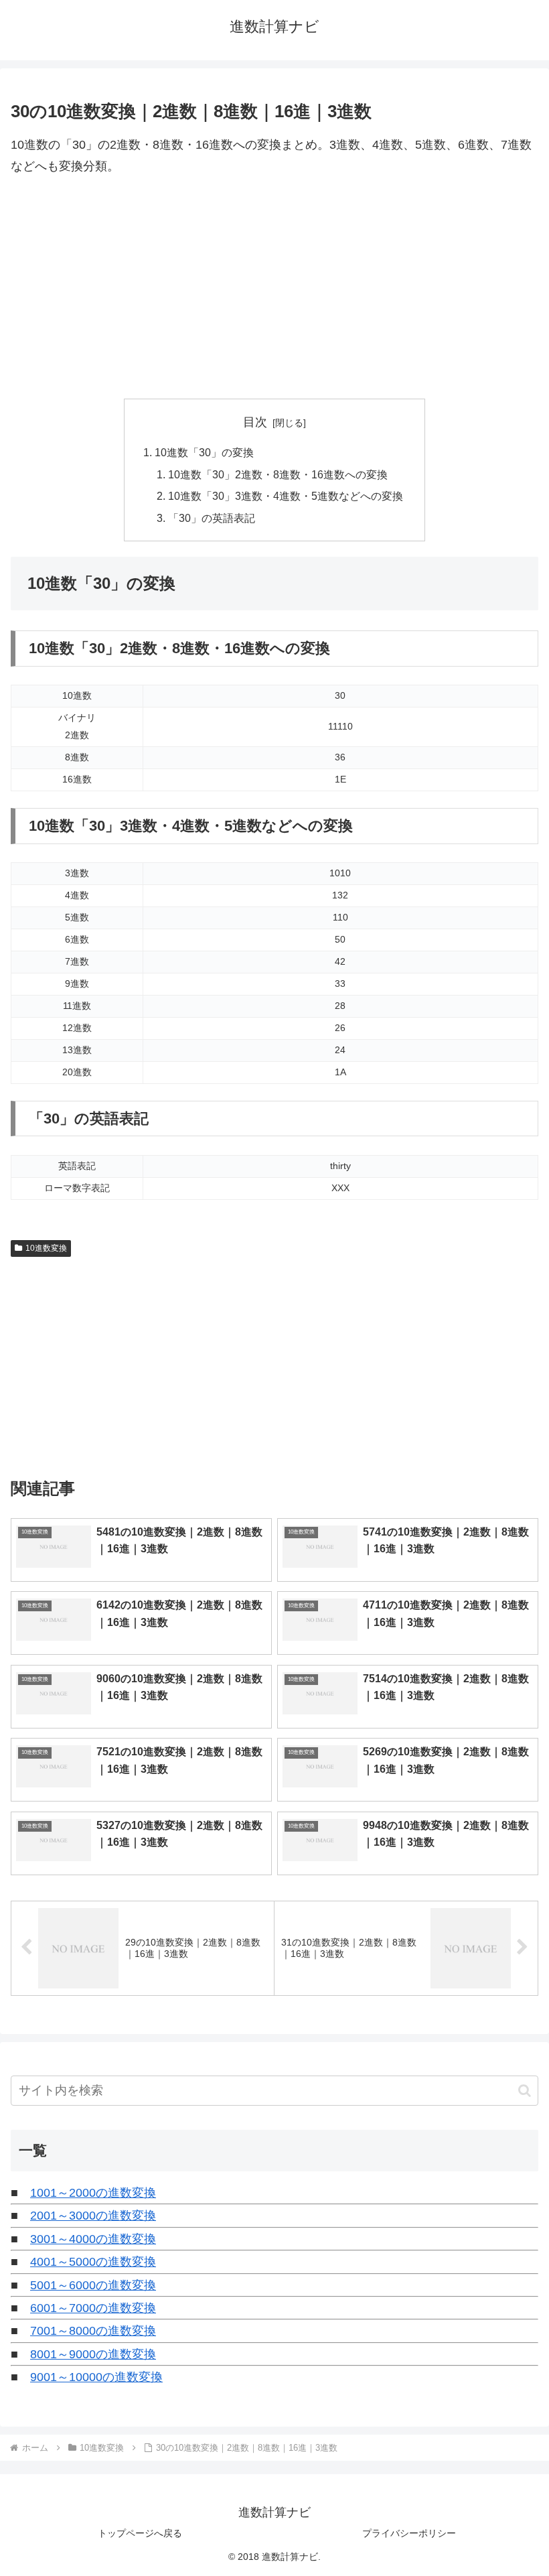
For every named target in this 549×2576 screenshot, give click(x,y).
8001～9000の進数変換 (93, 2354)
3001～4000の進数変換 (93, 2239)
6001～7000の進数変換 (93, 2308)
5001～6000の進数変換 (93, 2285)
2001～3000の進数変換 (93, 2216)
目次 (255, 422)
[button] (525, 2091)
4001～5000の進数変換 (93, 2262)
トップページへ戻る (140, 2533)
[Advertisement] (274, 288)
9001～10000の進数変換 (96, 2377)
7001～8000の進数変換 (93, 2331)
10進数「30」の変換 (204, 452)
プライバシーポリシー (409, 2533)
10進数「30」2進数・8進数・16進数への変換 (278, 474)
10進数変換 (46, 1248)
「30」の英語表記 (212, 518)
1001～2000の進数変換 (93, 2193)
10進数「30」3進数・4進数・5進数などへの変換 (286, 496)
